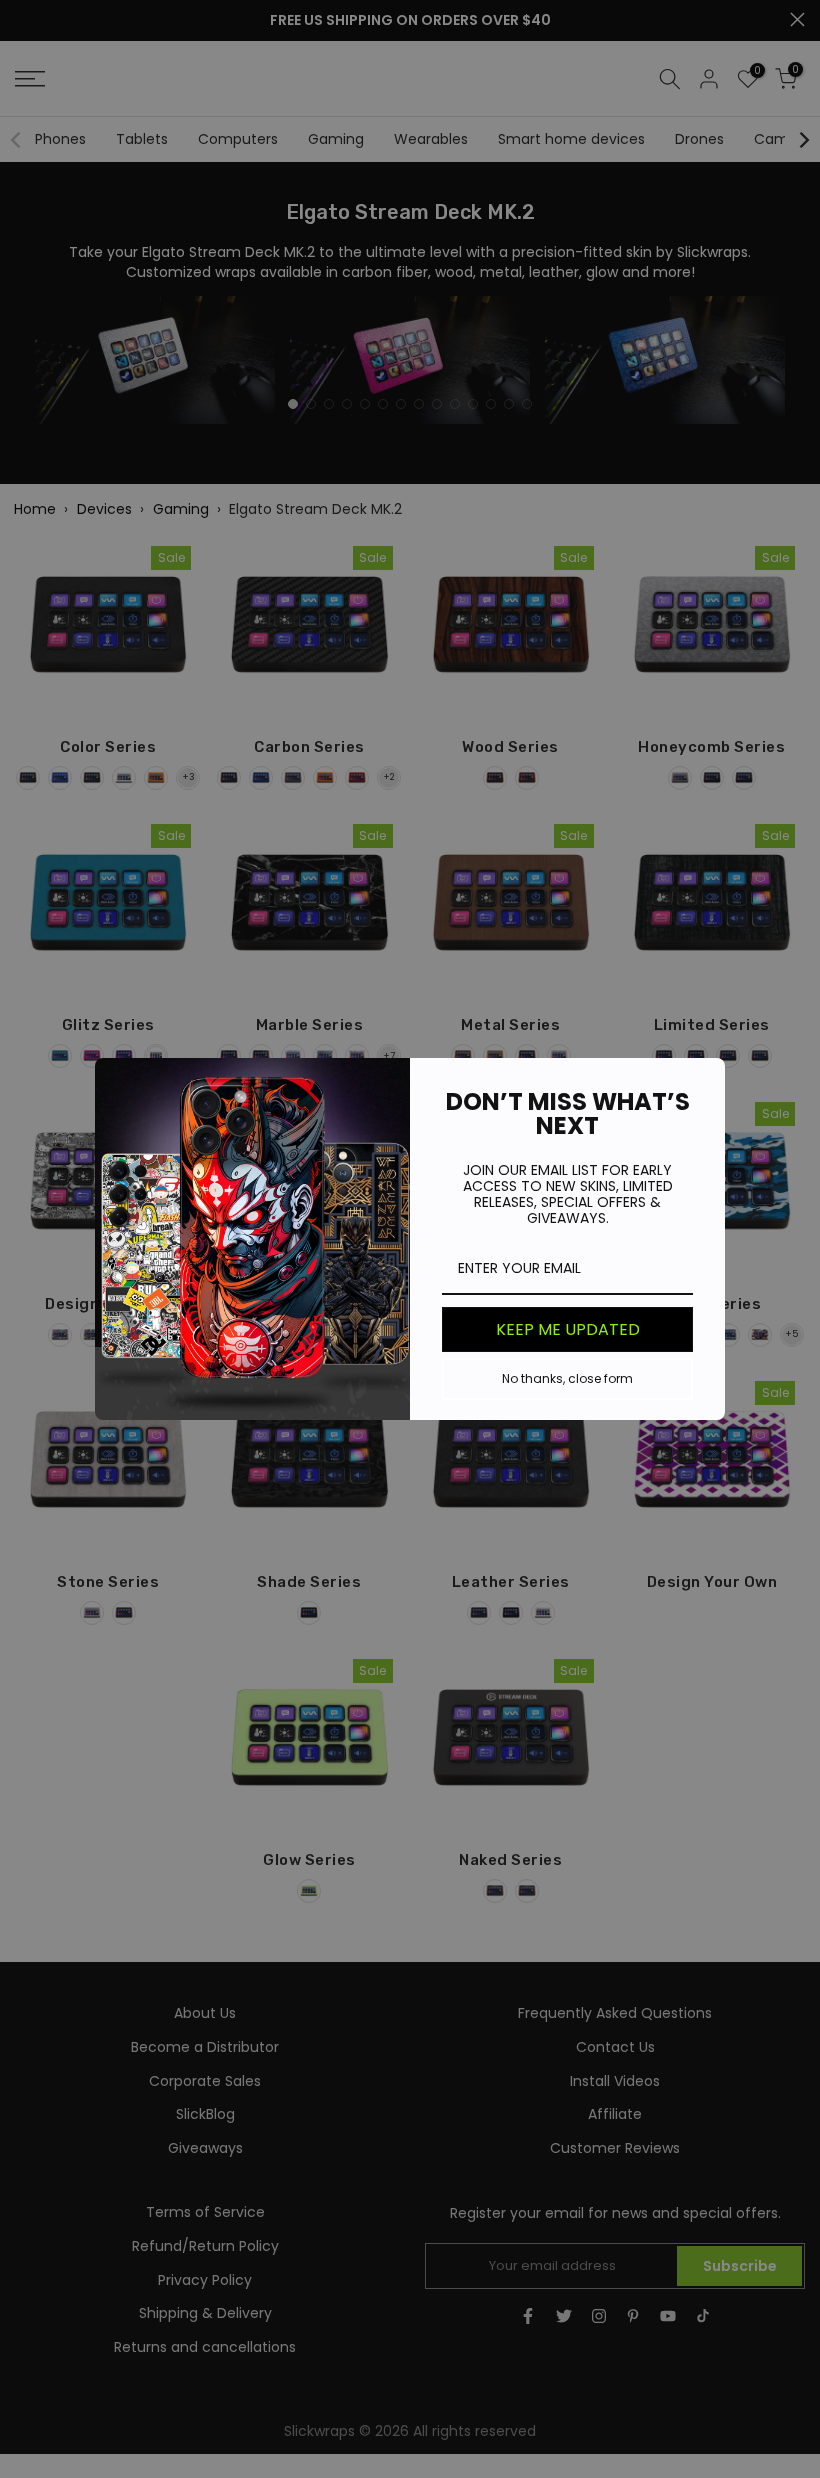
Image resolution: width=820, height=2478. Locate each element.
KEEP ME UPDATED (568, 1329)
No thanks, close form (567, 1378)
